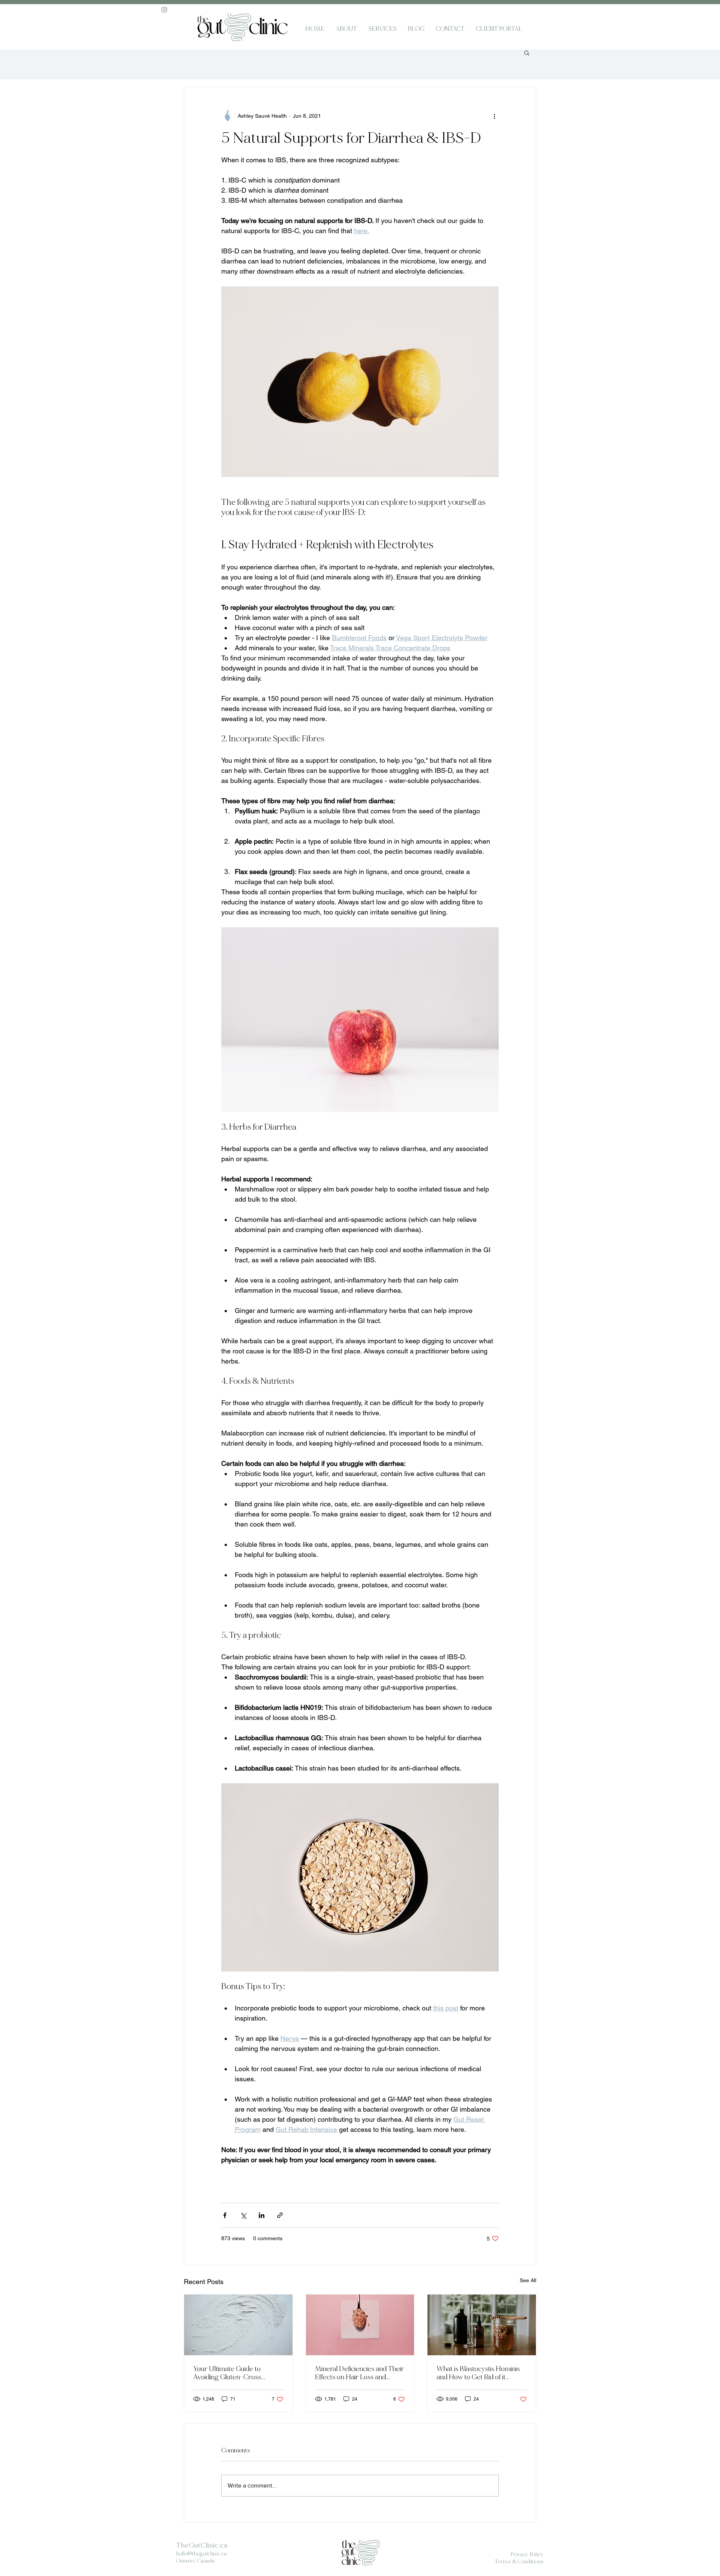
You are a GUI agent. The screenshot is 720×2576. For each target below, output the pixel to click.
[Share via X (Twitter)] (243, 2215)
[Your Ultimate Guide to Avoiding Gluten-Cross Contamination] (238, 2325)
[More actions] (494, 116)
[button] (527, 52)
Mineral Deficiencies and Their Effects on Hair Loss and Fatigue (359, 2373)
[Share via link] (280, 2215)
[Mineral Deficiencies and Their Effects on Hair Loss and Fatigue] (360, 2325)
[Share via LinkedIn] (262, 2215)
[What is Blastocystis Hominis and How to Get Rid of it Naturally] (482, 2325)
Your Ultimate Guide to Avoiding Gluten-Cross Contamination (227, 2373)
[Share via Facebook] (225, 2215)
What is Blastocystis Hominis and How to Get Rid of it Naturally (478, 2373)
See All (528, 2280)
